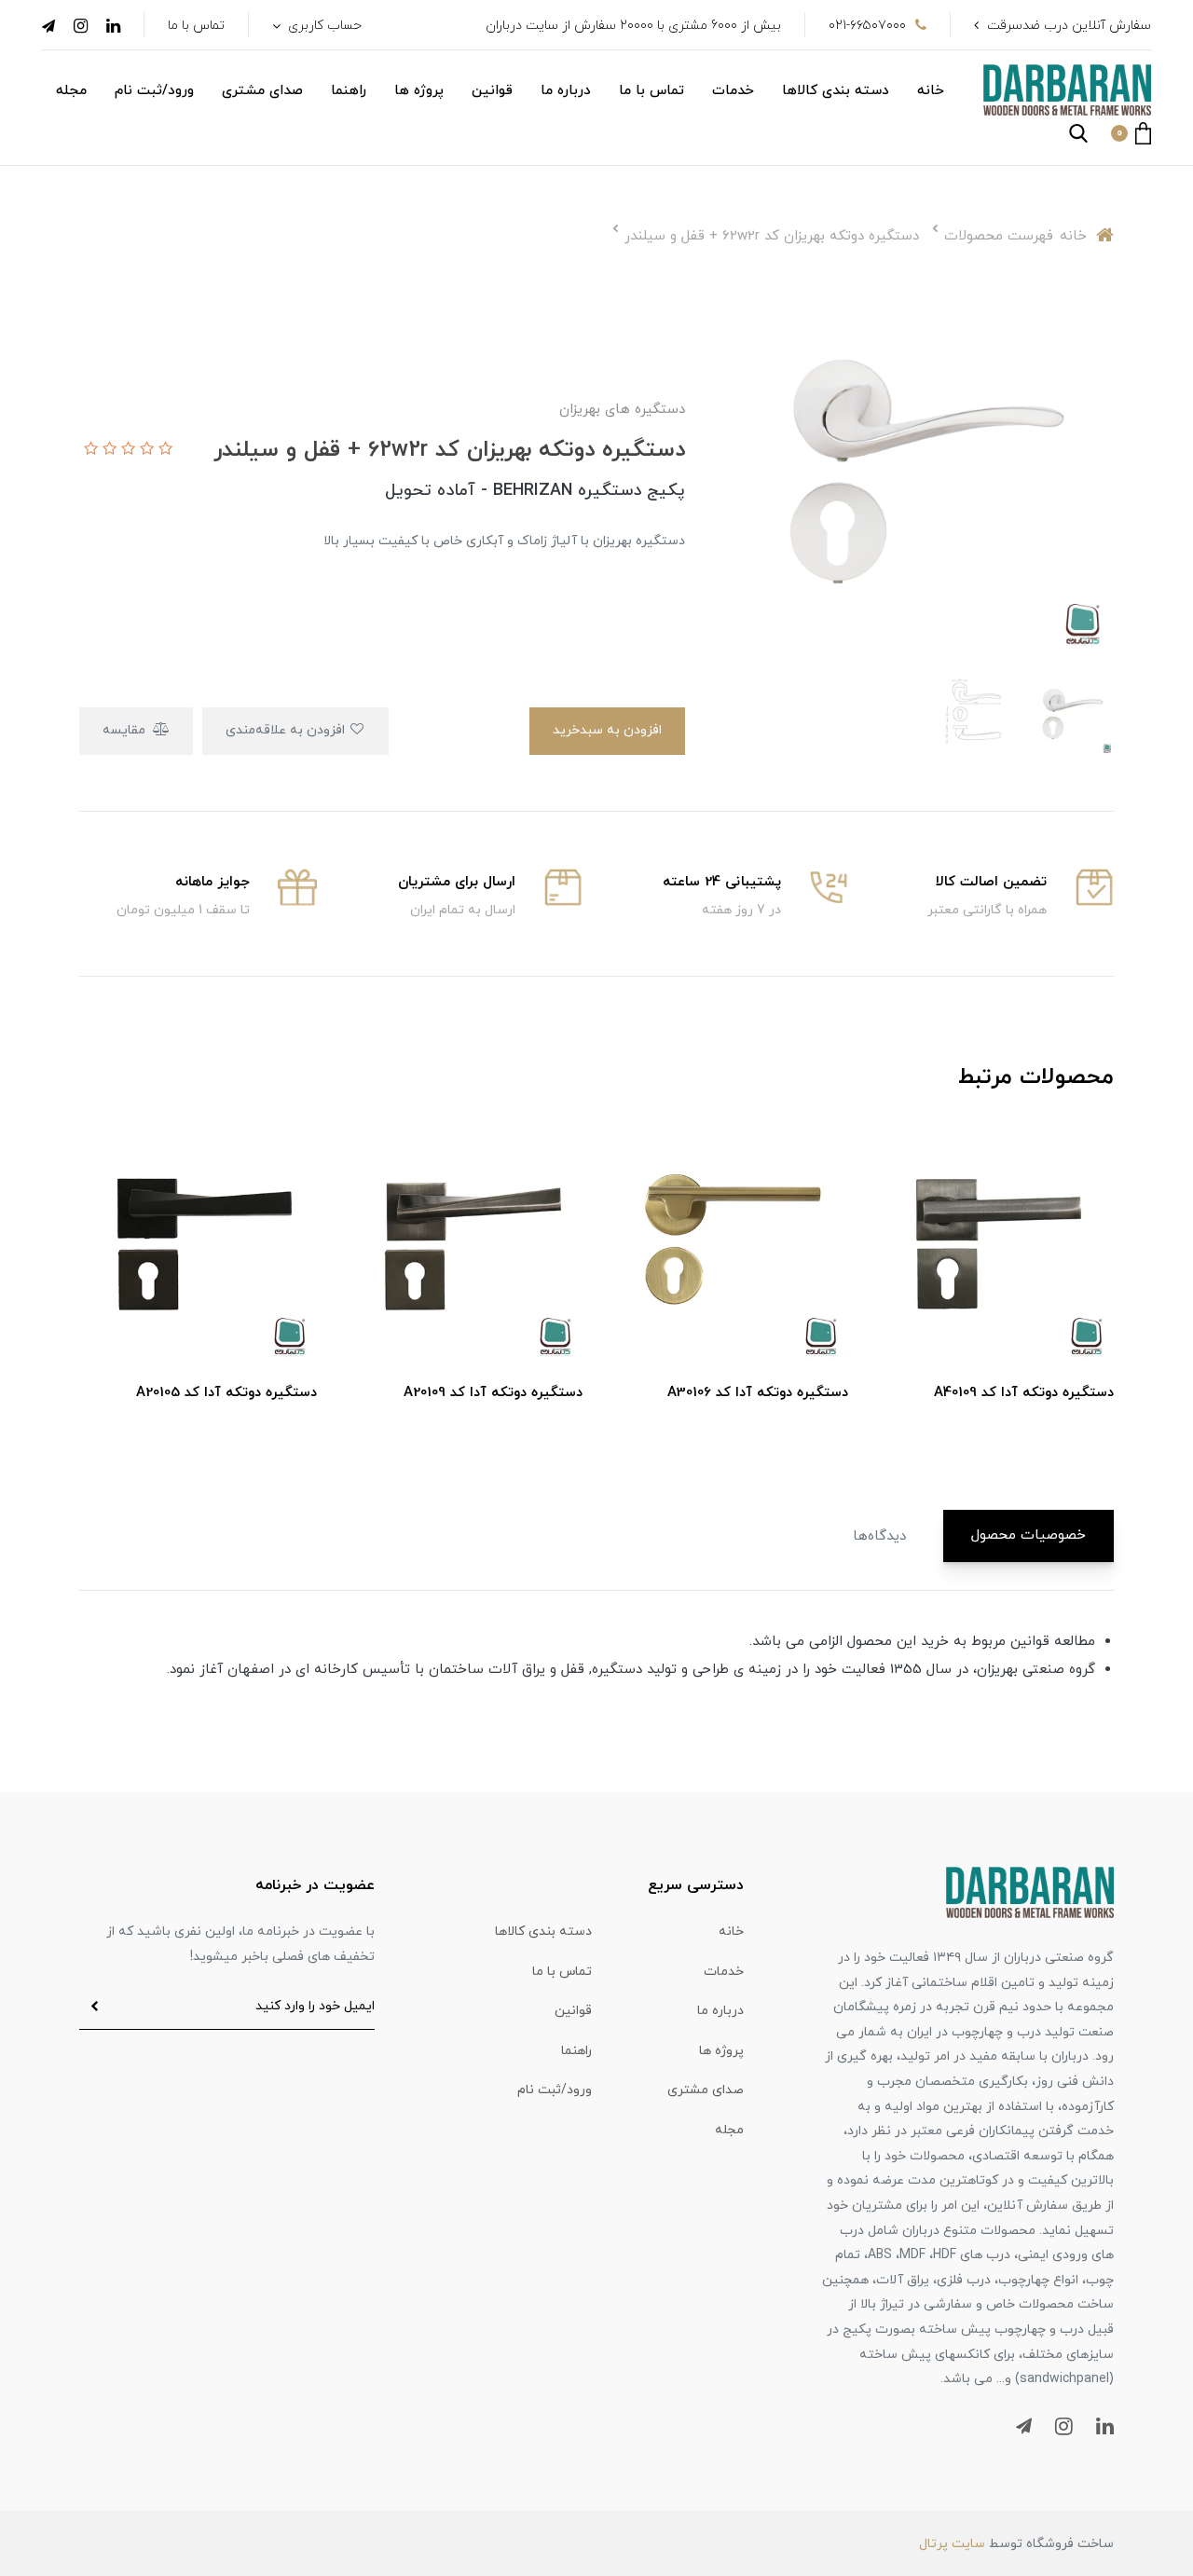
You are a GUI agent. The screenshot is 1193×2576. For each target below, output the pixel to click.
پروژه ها (419, 91)
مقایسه (126, 730)
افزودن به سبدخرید (607, 730)
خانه (931, 91)
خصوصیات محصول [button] (1028, 1535)
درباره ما (566, 91)
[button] (1131, 133)
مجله (71, 91)
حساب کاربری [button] (323, 26)
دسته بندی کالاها (836, 91)
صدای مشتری (262, 91)
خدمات (733, 91)
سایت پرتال (952, 2544)
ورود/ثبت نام (154, 91)
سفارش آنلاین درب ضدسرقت (1069, 26)
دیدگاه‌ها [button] (879, 1536)
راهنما (349, 91)
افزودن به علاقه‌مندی (287, 730)
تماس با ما (196, 26)
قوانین (492, 91)
